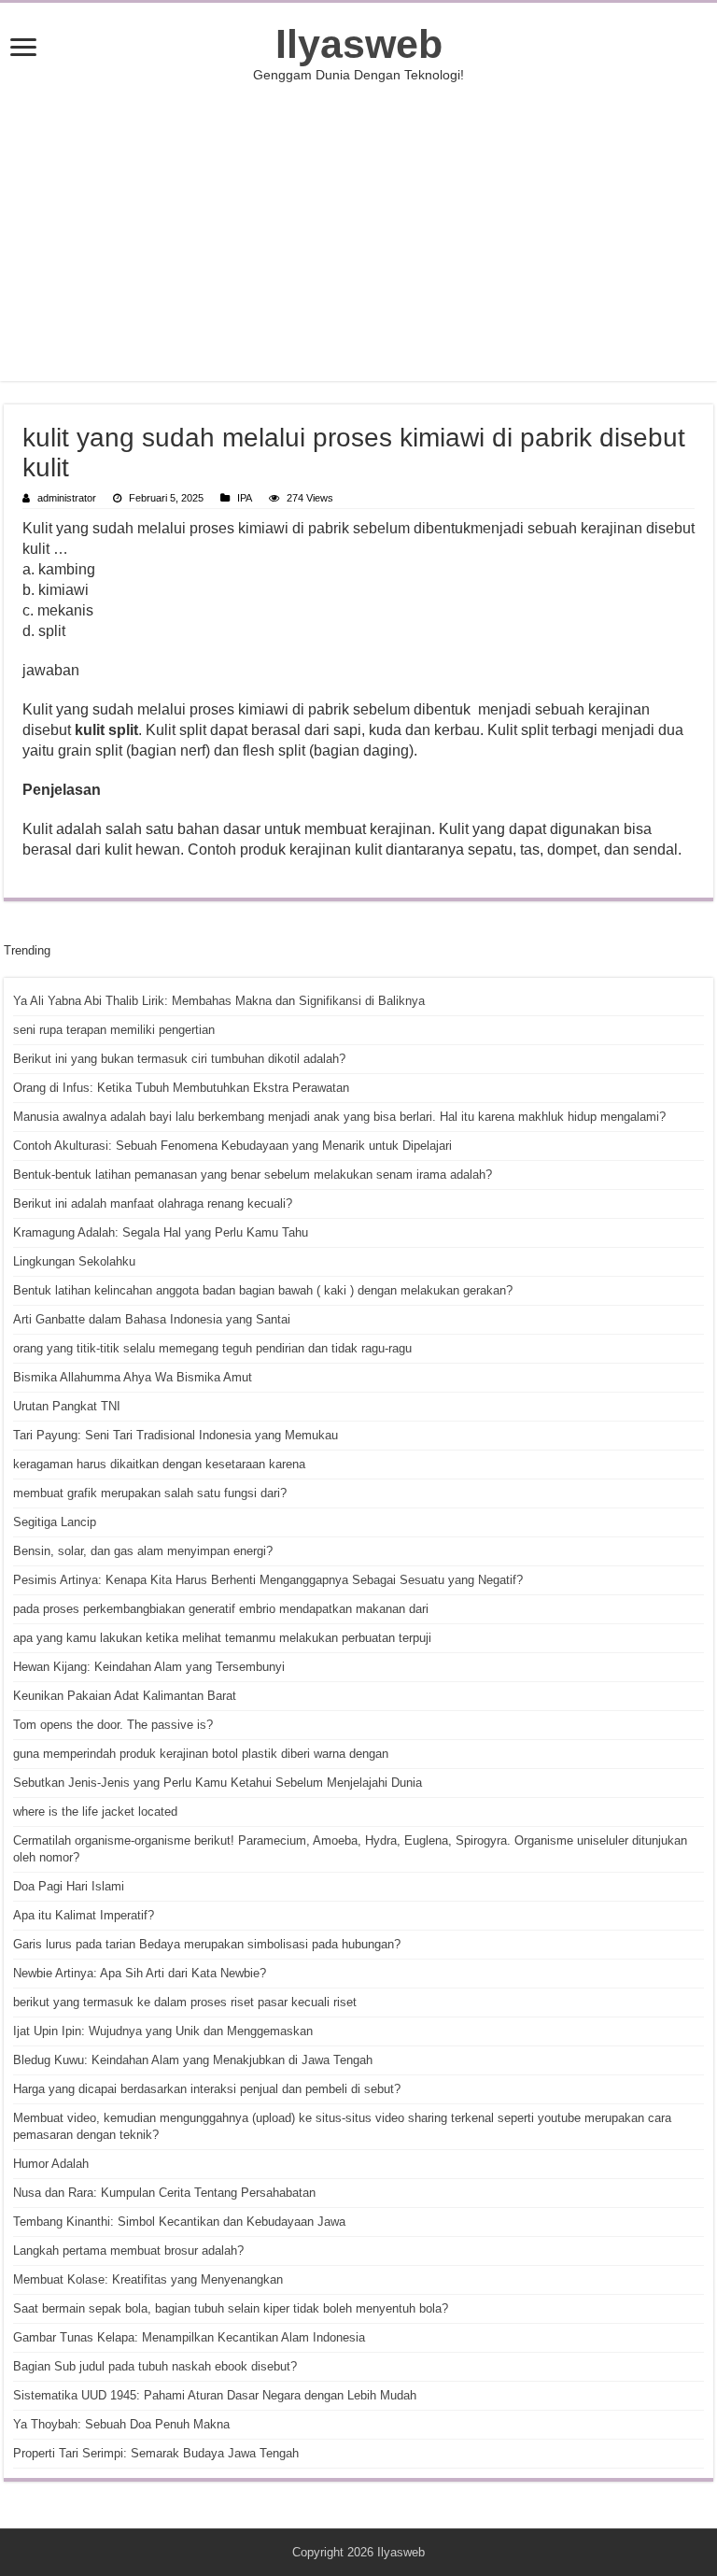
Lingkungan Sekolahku (74, 1261)
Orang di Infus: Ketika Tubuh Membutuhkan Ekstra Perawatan (181, 1088)
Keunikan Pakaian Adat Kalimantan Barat (125, 1696)
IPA (245, 498)
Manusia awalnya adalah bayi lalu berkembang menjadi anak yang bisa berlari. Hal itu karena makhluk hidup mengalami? (339, 1117)
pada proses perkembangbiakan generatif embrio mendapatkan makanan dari (221, 1609)
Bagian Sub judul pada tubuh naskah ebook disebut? (155, 2366)
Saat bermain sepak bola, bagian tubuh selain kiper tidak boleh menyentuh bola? (231, 2308)
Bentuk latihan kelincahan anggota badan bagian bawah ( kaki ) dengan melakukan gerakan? (263, 1290)
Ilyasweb (359, 44)
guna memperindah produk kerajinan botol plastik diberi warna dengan (201, 1754)
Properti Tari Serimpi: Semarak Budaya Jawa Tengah (156, 2453)
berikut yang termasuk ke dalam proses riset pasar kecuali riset (185, 2002)
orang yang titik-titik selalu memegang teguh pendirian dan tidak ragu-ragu (212, 1348)
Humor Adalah (51, 2164)
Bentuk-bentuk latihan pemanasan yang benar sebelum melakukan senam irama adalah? (253, 1175)
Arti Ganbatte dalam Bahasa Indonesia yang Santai (152, 1319)
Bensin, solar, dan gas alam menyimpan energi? (143, 1551)
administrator (67, 498)
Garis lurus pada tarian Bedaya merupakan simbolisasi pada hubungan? (207, 1944)
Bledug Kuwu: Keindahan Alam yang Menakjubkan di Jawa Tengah (193, 2060)
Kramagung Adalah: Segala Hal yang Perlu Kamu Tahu (161, 1232)
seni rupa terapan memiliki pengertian (114, 1030)
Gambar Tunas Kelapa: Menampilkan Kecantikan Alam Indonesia (189, 2337)
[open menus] (23, 49)
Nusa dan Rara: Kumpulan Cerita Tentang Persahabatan (164, 2193)
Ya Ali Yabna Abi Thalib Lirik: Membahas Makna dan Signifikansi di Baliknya (219, 1001)
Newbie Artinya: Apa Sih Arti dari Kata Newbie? (140, 1973)
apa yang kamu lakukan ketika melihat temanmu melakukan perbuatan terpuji (222, 1638)
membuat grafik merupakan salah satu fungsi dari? (150, 1493)
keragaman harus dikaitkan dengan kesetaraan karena (159, 1464)
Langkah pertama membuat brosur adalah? (128, 2250)
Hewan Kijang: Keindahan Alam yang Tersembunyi (149, 1667)
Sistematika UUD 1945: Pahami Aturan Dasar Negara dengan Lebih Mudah (215, 2395)
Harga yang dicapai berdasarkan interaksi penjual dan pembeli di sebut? (207, 2089)
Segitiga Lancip (55, 1522)
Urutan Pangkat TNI (67, 1406)
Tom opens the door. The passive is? (113, 1725)
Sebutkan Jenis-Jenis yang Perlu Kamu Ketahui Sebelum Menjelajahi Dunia (218, 1783)
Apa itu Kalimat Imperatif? (84, 1915)
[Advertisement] (358, 232)
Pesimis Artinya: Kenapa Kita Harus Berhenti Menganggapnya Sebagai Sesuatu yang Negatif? (268, 1580)
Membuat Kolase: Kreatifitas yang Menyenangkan (148, 2279)
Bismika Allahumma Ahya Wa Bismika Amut (133, 1377)
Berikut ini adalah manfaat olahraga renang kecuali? (153, 1203)
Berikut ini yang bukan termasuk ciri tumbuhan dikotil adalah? (179, 1059)
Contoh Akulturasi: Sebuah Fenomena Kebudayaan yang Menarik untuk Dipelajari (232, 1146)
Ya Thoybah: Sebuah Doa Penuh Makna (121, 2424)
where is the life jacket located (95, 1812)
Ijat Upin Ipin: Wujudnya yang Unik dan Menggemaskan (163, 2031)
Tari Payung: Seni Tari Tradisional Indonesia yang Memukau (176, 1435)
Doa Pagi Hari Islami (69, 1886)
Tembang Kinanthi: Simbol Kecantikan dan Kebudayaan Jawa (179, 2222)
